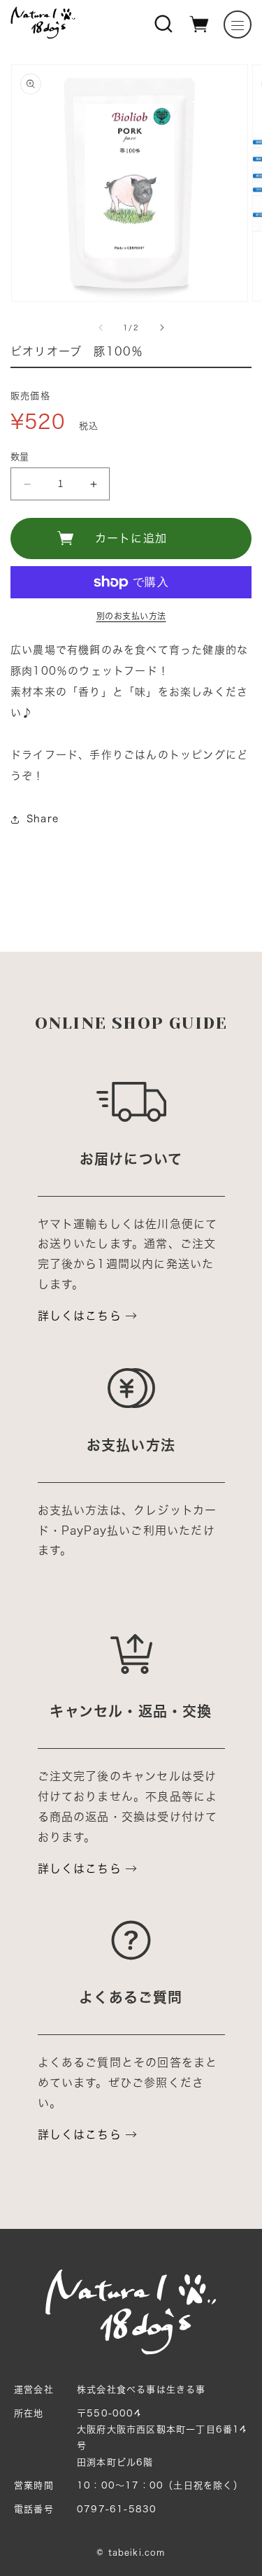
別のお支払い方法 (131, 616)
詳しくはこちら (80, 1316)
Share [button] (43, 819)
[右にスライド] (162, 328)
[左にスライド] (101, 328)
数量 (20, 457)
